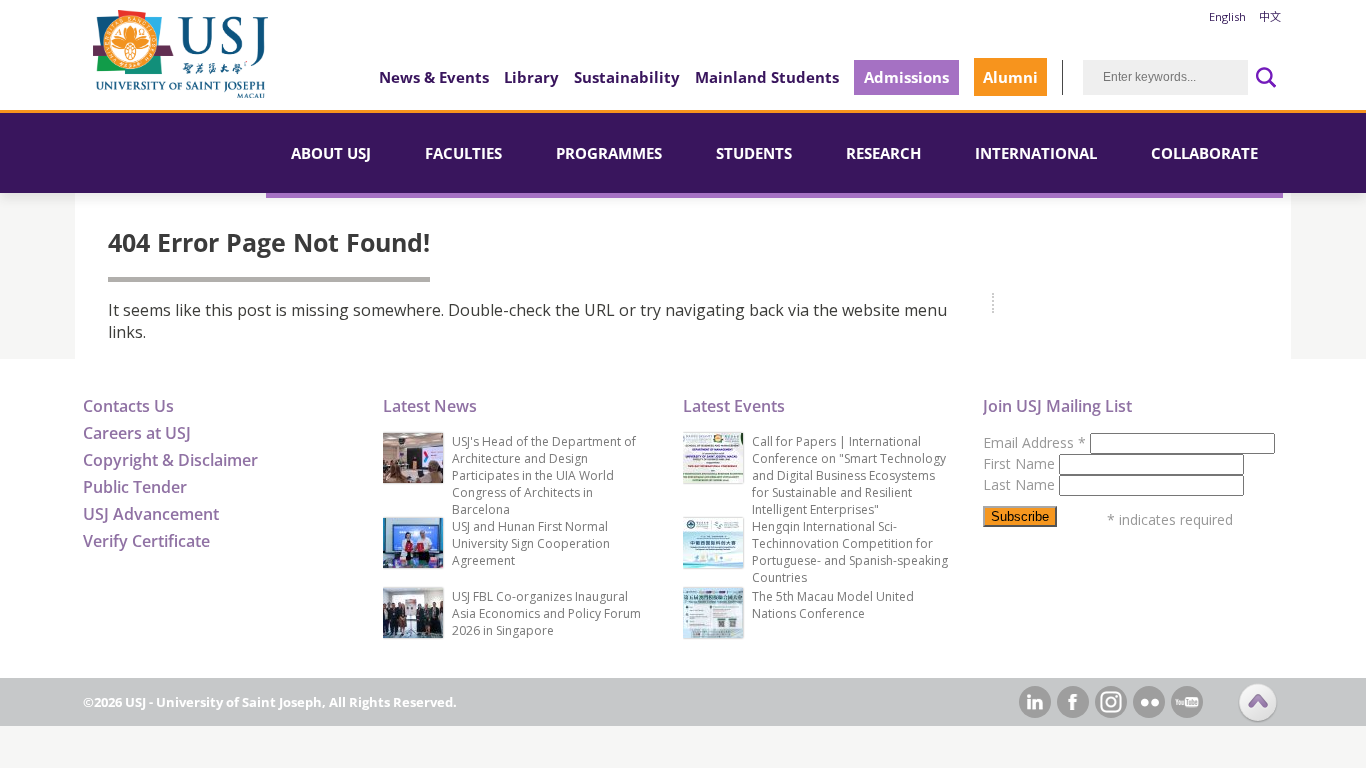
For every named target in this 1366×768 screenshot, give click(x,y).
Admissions (906, 77)
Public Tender (135, 487)
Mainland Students (767, 77)
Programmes (609, 153)
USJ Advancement (151, 514)
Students (754, 153)
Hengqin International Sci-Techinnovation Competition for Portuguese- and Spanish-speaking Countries (850, 552)
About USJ (331, 153)
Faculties (463, 153)
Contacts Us (128, 406)
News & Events (434, 77)
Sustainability (627, 77)
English (1227, 16)
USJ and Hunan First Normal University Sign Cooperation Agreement (531, 543)
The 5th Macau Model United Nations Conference (833, 605)
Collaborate (1204, 153)
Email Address (1034, 442)
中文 (1270, 16)
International (1036, 153)
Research (883, 153)
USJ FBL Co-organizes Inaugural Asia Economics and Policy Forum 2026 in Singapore (546, 613)
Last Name (1021, 484)
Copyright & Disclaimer (170, 460)
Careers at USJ (137, 433)
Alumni (1010, 77)
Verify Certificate (146, 541)
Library (531, 77)
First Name (1021, 463)
